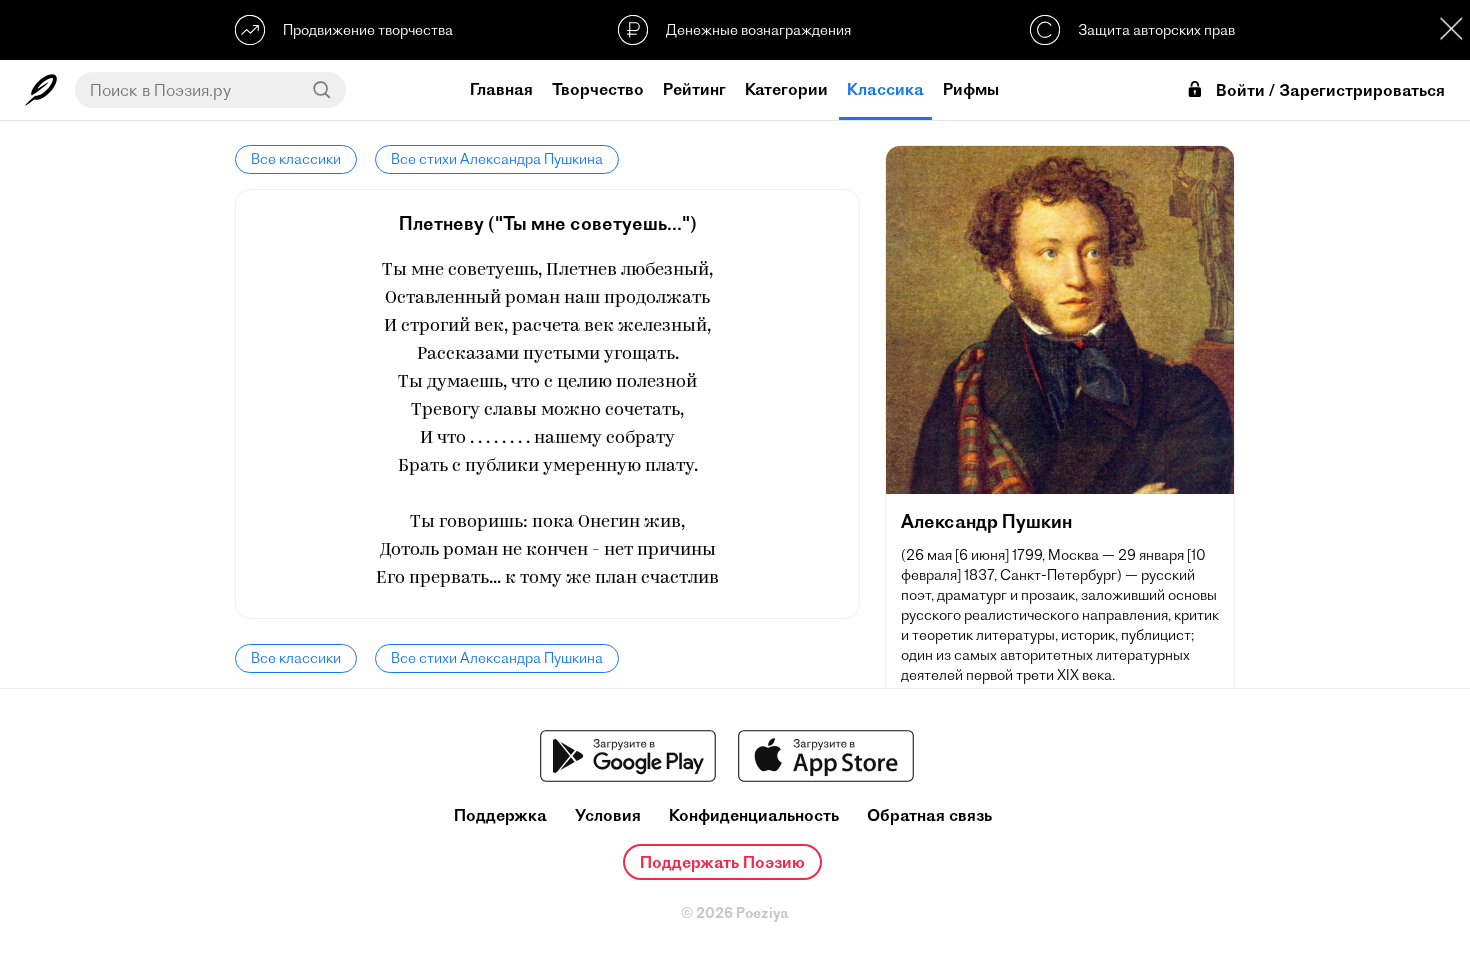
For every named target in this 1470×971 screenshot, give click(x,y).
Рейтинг (694, 89)
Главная (501, 89)
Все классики (296, 159)
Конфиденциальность (754, 815)
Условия (608, 815)
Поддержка (500, 815)
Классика (885, 89)
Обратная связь (929, 815)
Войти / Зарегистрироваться (1330, 90)
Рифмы (971, 89)
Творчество (598, 89)
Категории (786, 89)
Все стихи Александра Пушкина (497, 159)
